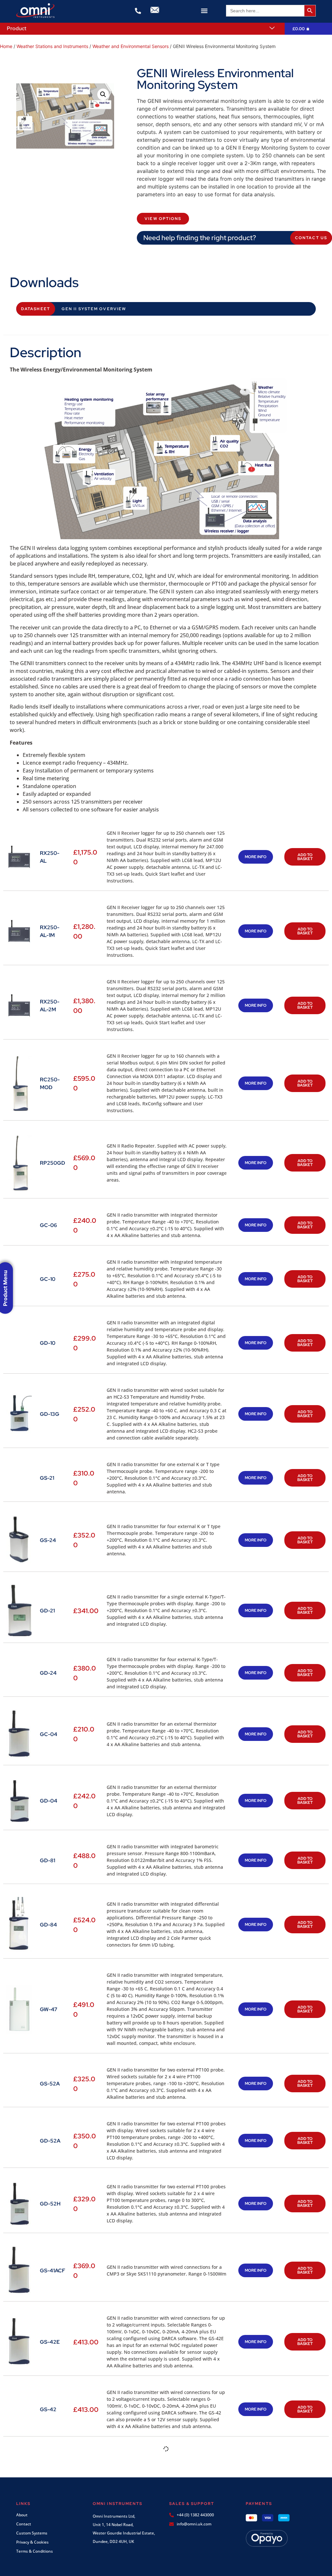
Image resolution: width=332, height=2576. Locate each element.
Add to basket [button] (305, 857)
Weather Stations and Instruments (52, 46)
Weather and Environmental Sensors (130, 46)
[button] (204, 11)
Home (6, 46)
